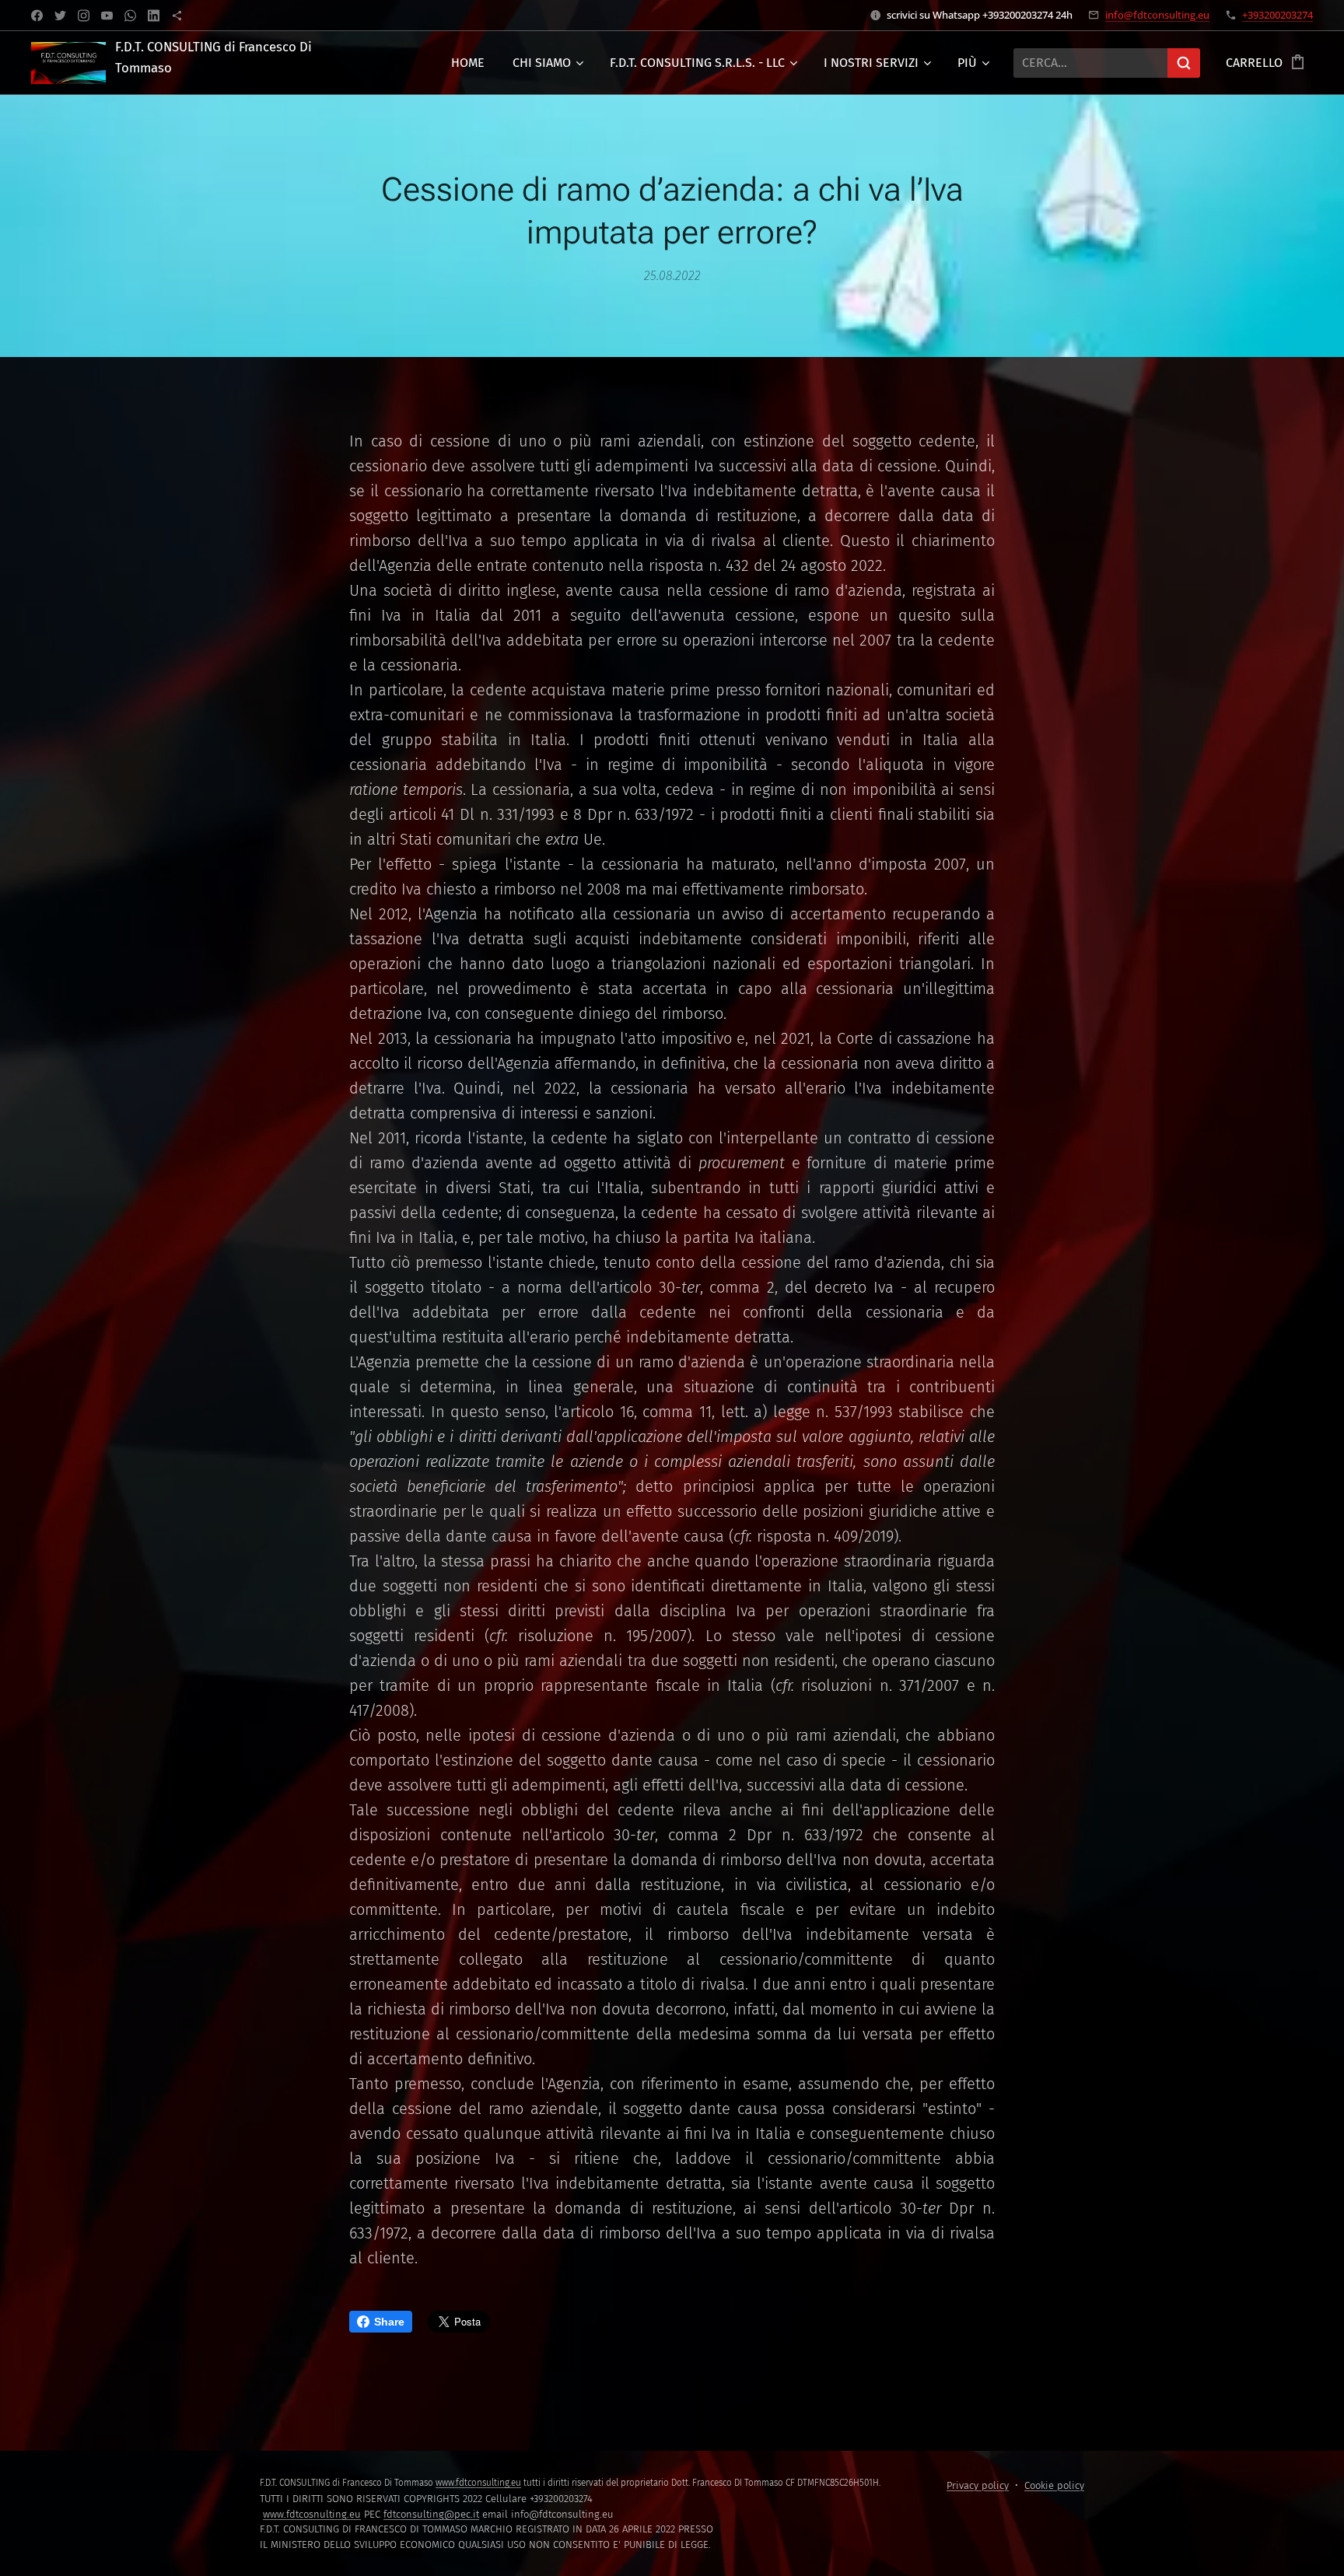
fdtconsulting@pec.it (431, 2514)
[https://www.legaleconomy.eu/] (177, 16)
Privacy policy (978, 2485)
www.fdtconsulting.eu (478, 2483)
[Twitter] (60, 16)
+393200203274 (1277, 15)
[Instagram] (84, 16)
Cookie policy (1054, 2485)
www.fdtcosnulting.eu (312, 2514)
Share (389, 2322)
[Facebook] (37, 16)
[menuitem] (468, 63)
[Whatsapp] (130, 16)
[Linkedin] (154, 16)
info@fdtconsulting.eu (1157, 15)
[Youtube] (107, 16)
